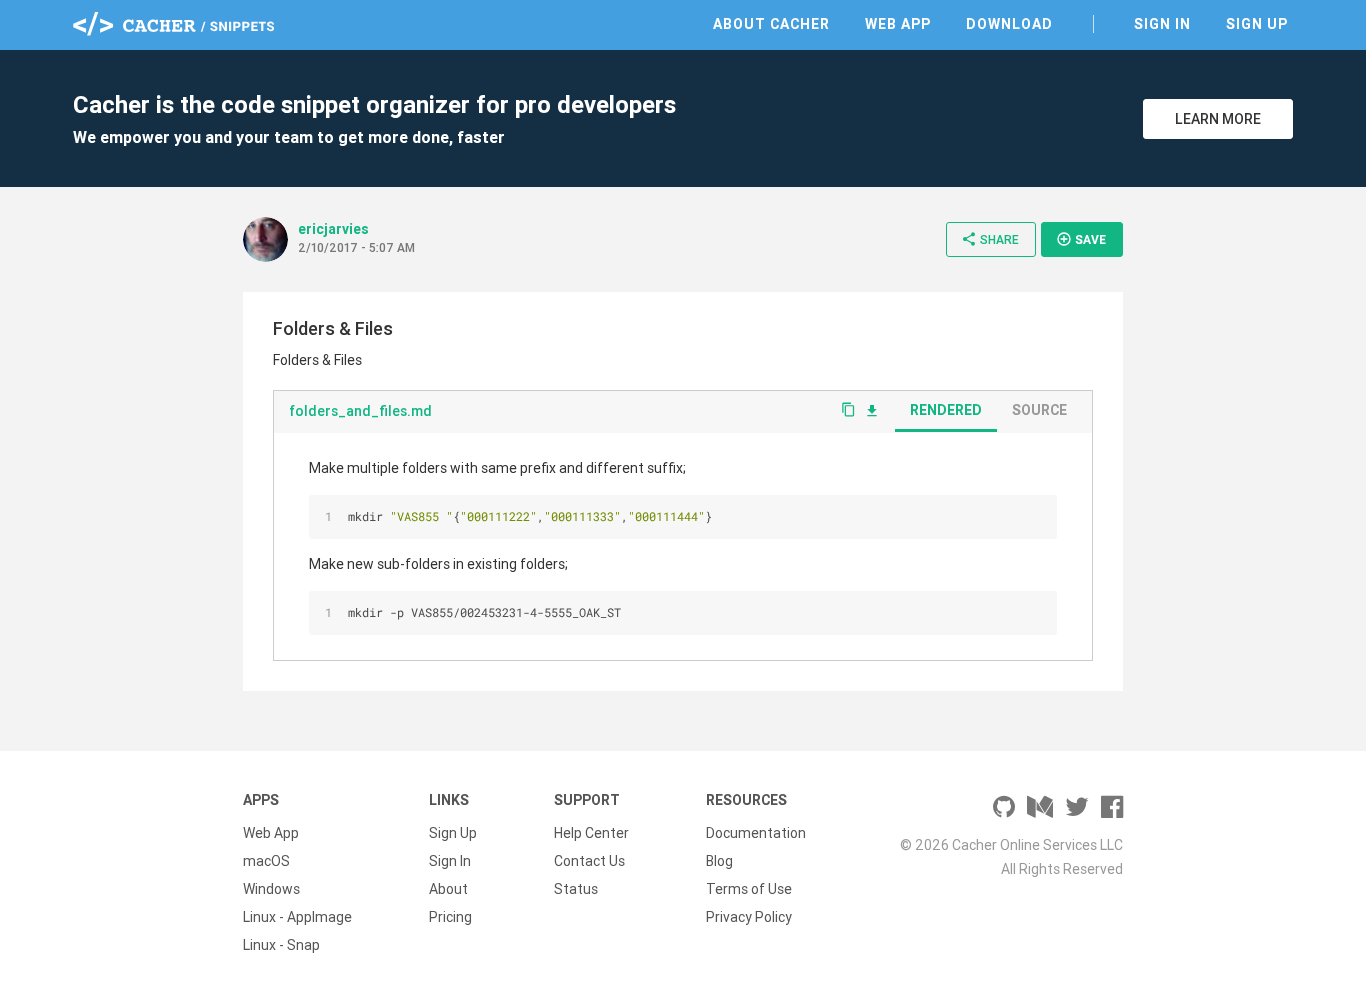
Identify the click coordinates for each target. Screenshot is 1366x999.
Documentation (756, 833)
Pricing (450, 917)
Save (1081, 239)
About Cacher (771, 24)
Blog (719, 861)
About (448, 889)
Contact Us (589, 861)
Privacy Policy (749, 917)
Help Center (591, 833)
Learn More (1218, 119)
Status (576, 889)
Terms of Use (749, 889)
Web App (898, 24)
